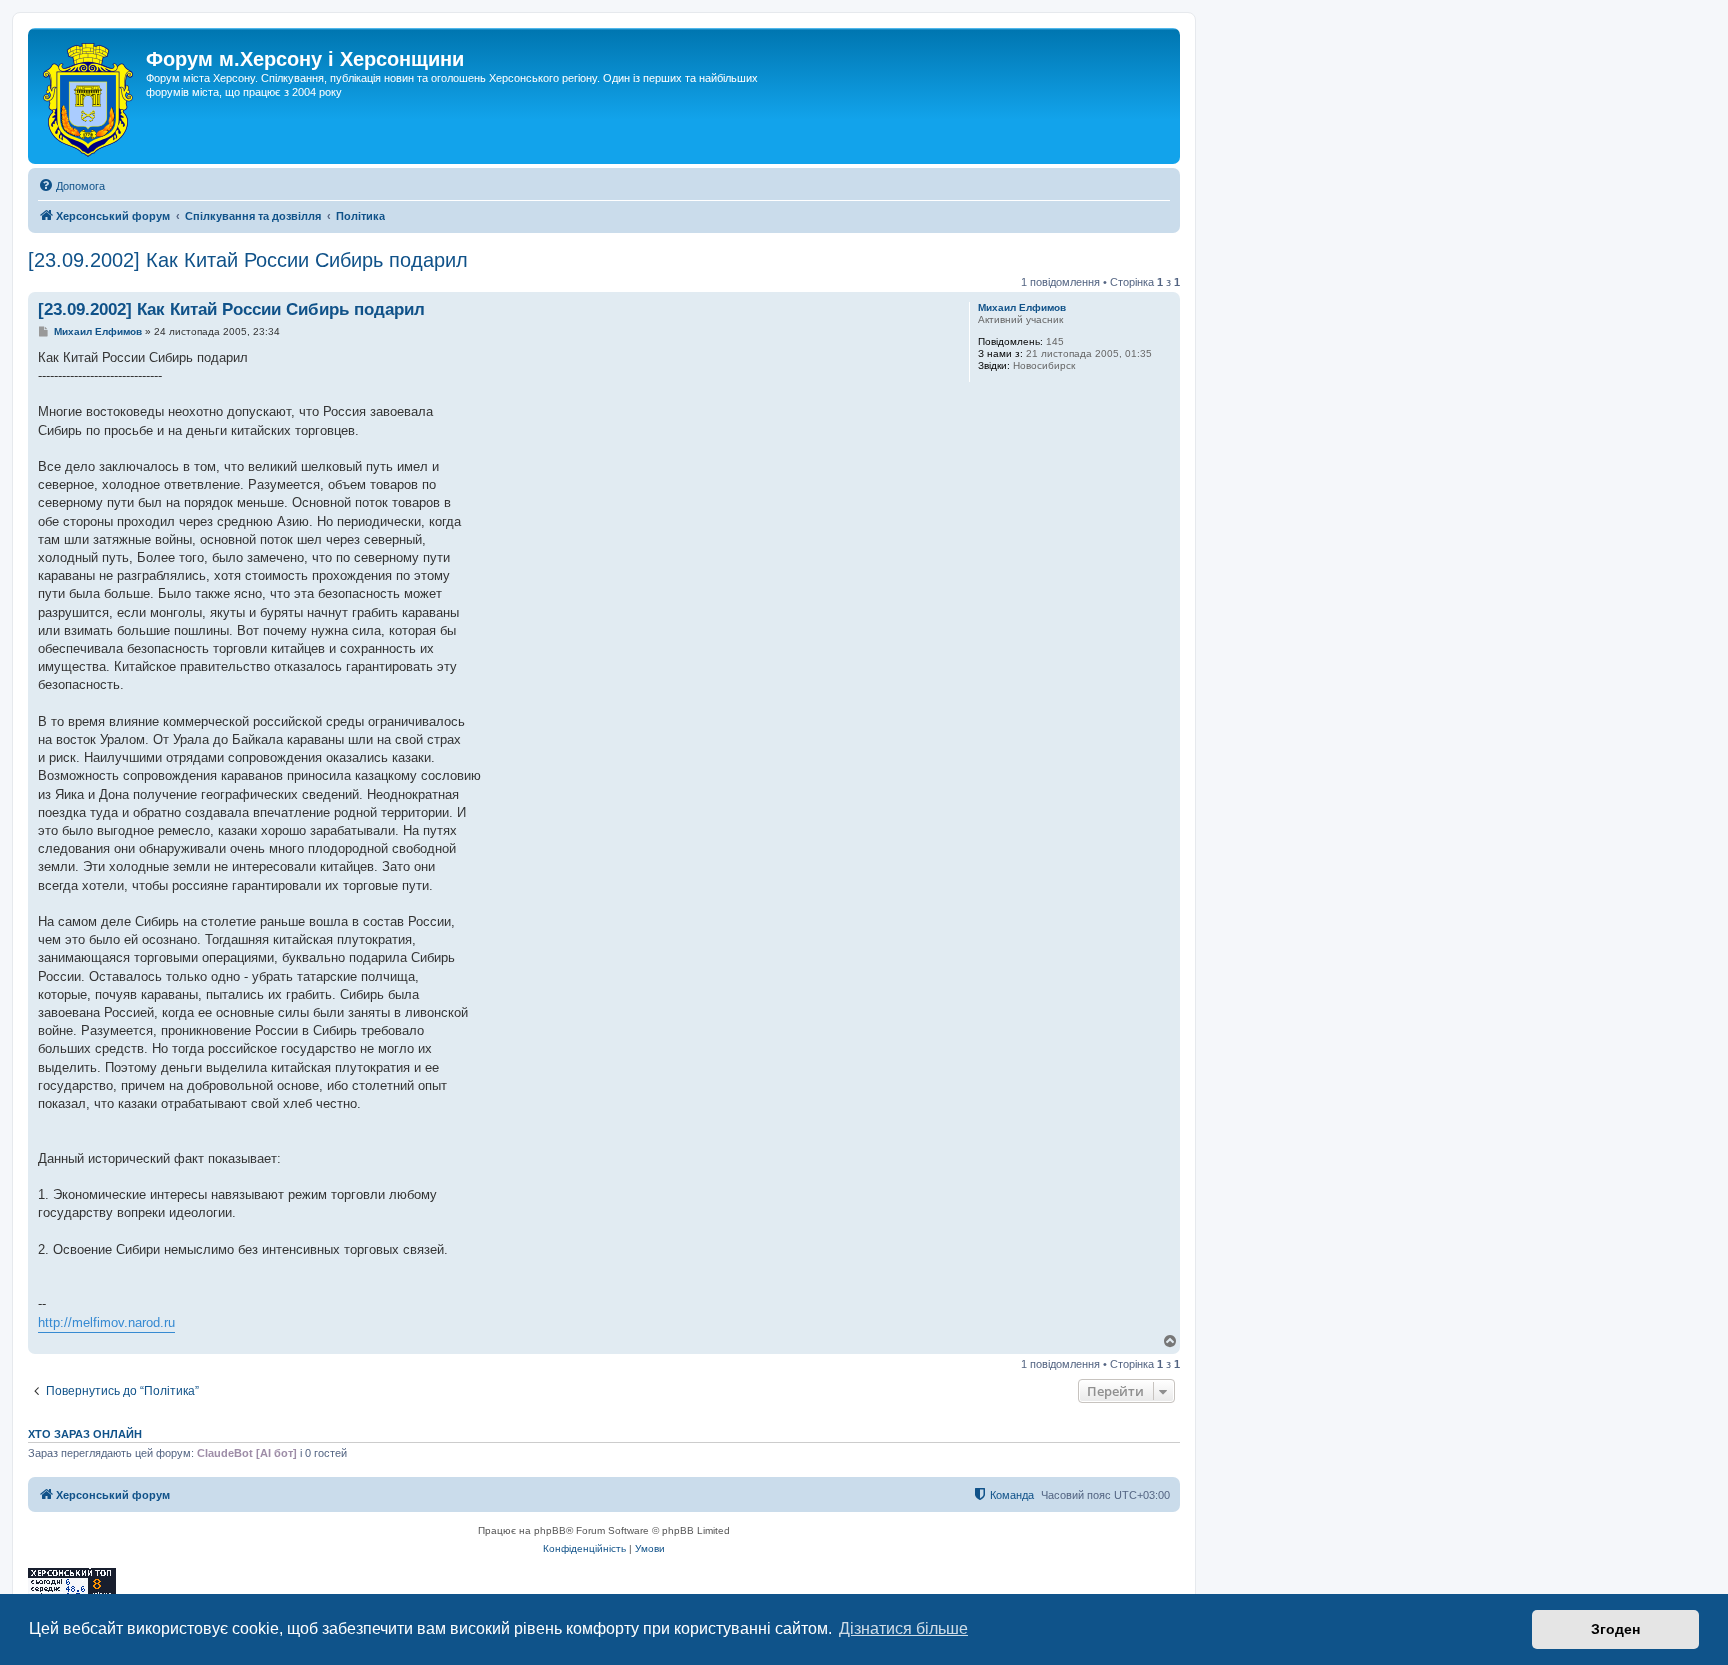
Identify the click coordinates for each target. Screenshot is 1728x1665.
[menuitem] (71, 186)
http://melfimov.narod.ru (106, 1322)
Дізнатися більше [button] (903, 1628)
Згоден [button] (1615, 1629)
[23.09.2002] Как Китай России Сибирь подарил (248, 260)
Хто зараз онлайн (85, 1434)
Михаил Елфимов (1022, 307)
